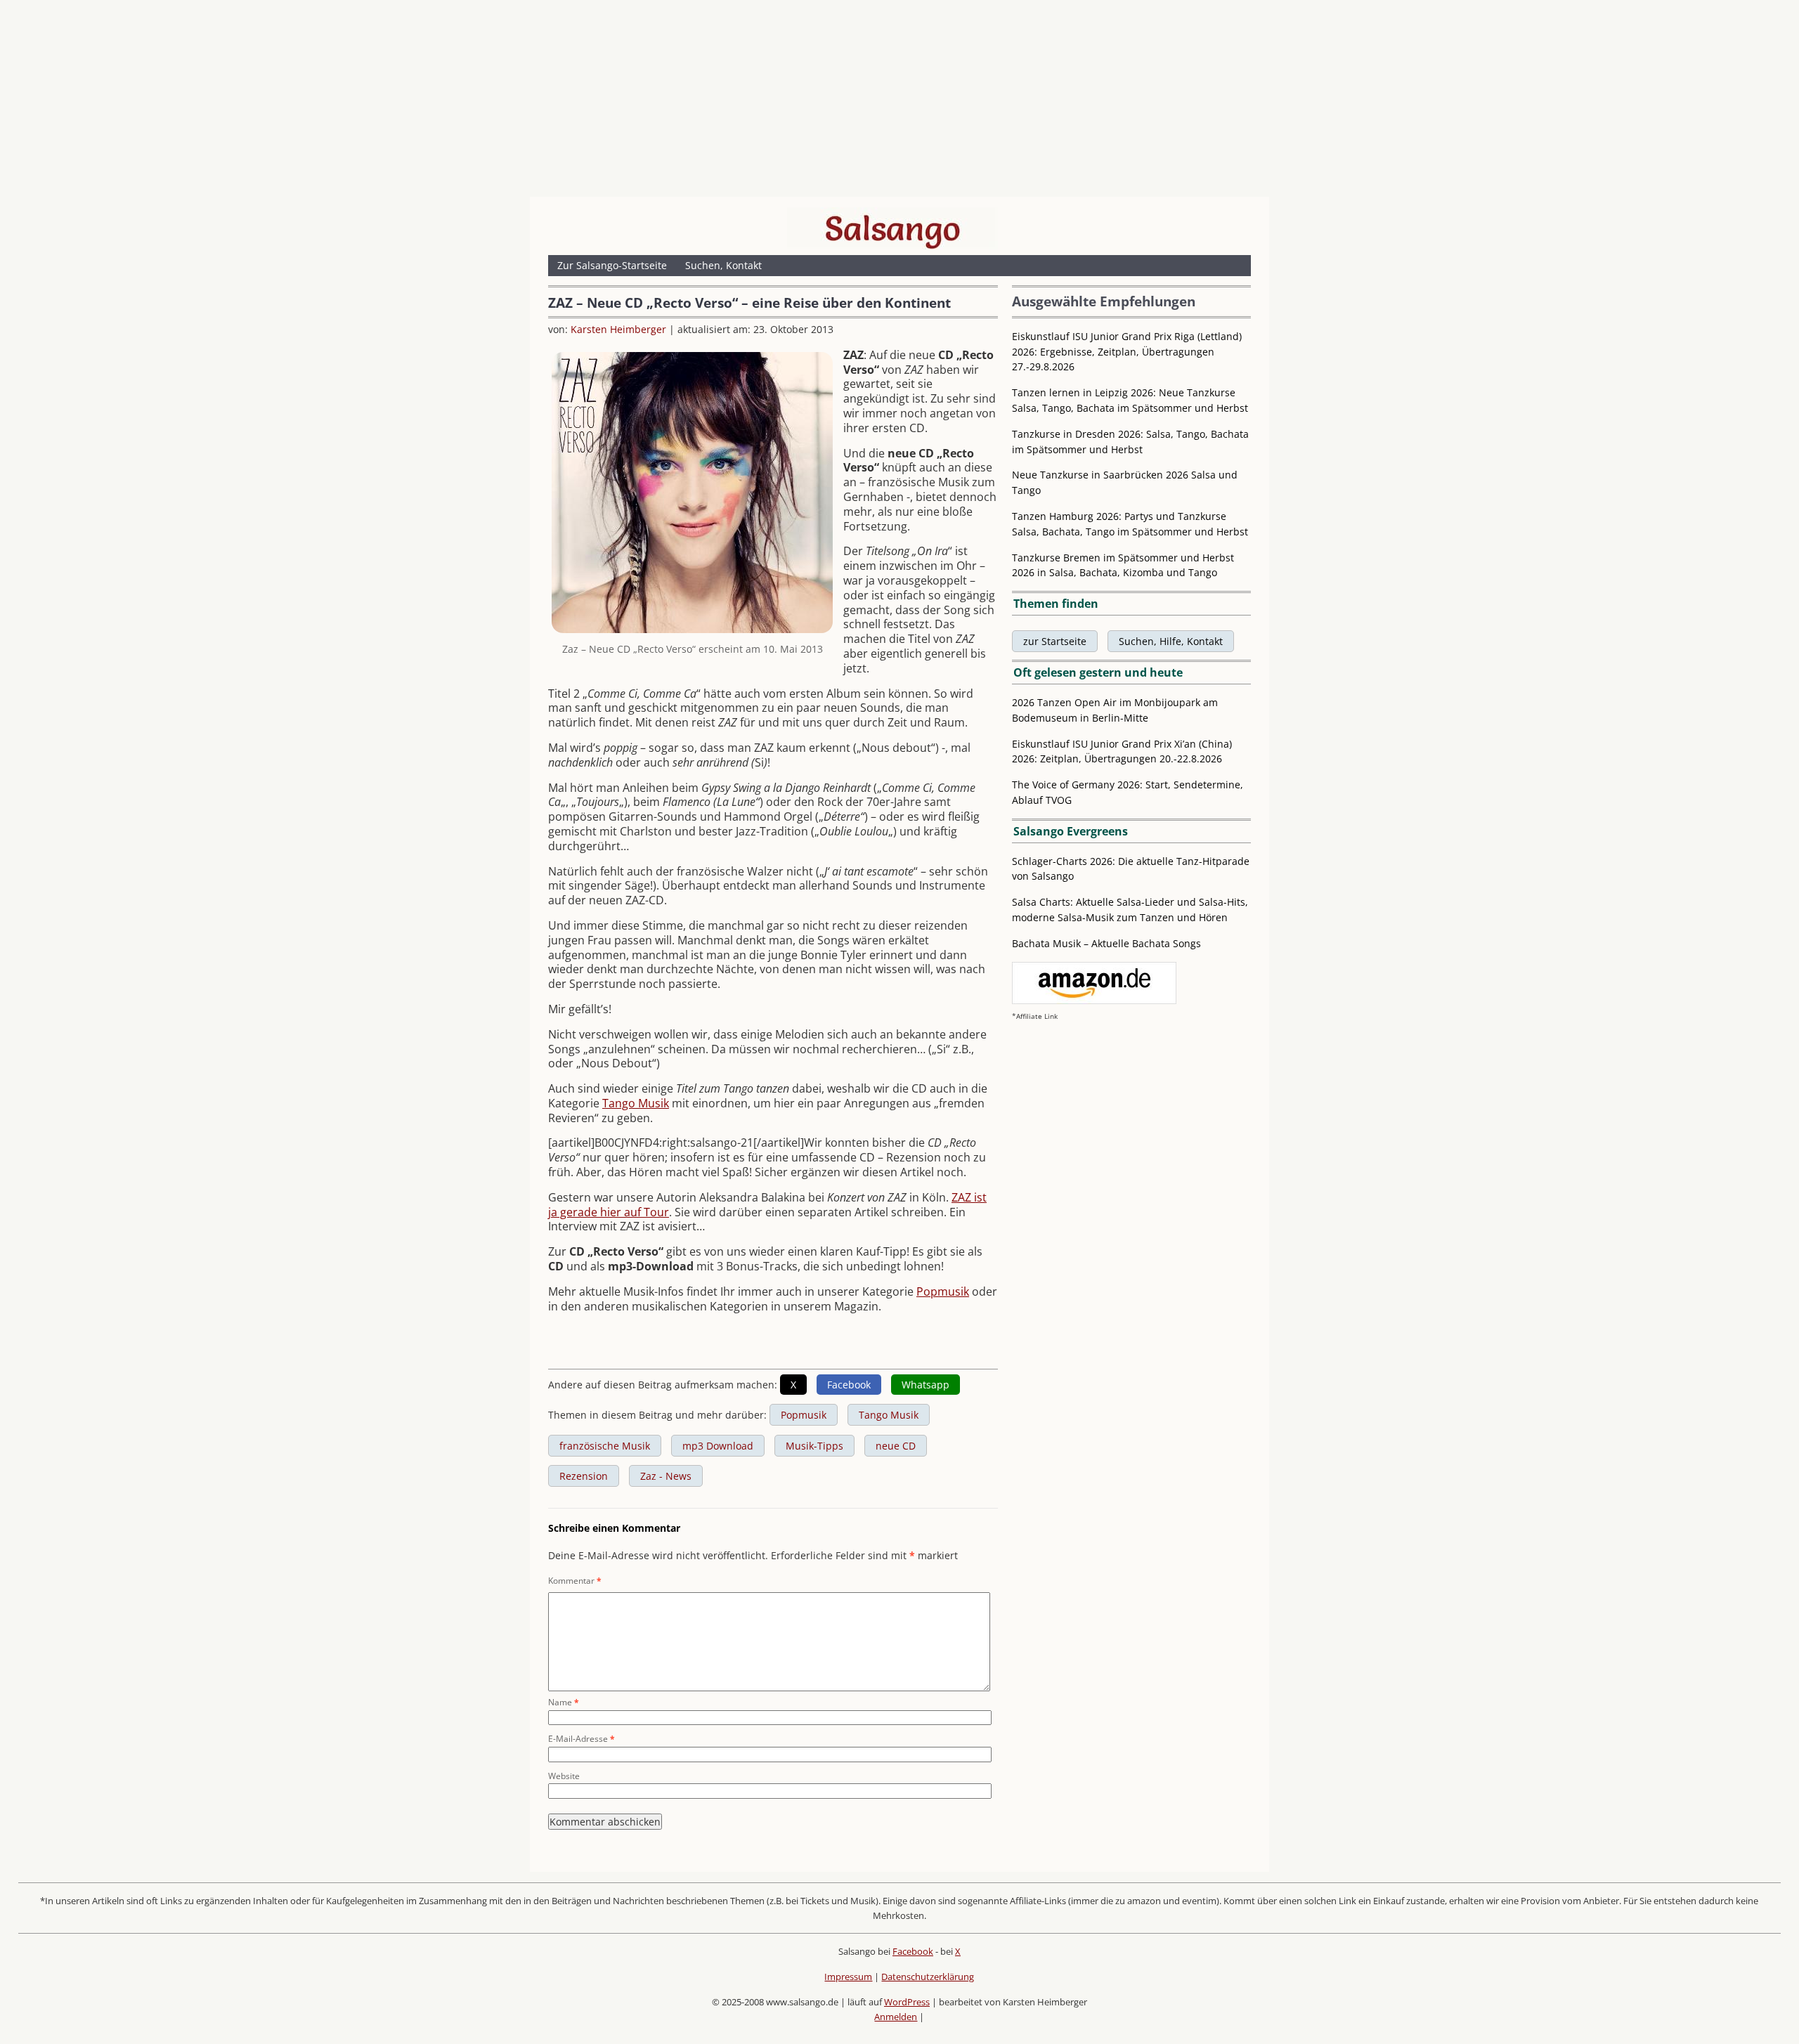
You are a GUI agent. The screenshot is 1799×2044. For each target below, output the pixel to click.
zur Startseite (1055, 641)
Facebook (913, 1951)
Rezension (584, 1476)
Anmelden (896, 2017)
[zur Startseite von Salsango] (892, 228)
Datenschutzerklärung (928, 1977)
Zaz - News (666, 1476)
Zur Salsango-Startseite (612, 265)
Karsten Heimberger (618, 329)
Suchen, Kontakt (723, 265)
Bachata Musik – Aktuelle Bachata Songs (1106, 943)
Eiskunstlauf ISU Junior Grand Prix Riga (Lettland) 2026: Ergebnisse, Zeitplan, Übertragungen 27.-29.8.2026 (1127, 352)
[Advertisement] (899, 102)
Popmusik (943, 1291)
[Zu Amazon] (1094, 1000)
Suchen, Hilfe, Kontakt (1171, 641)
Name (564, 1702)
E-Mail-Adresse (582, 1739)
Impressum (848, 1977)
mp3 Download (718, 1446)
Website (564, 1776)
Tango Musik (636, 1103)
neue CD (896, 1446)
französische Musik (605, 1446)
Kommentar (575, 1581)
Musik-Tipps (814, 1446)
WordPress (907, 2002)
